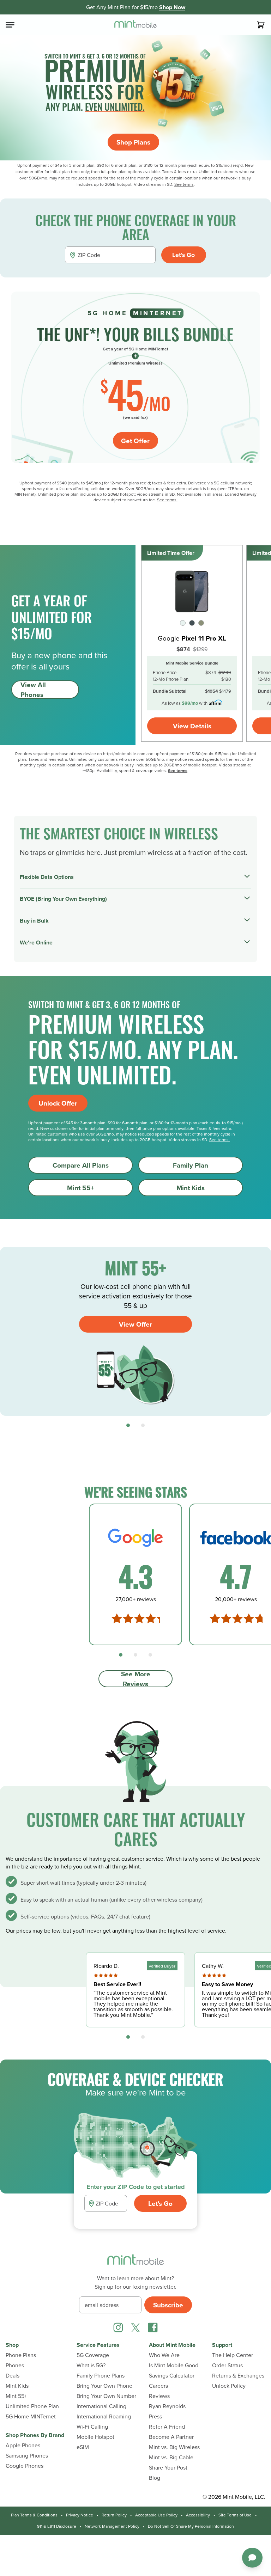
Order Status (227, 2365)
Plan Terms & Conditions (34, 2515)
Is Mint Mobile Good (174, 2365)
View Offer (135, 1324)
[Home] (135, 2264)
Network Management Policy (112, 2526)
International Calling (101, 2406)
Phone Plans (21, 2355)
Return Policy (114, 2515)
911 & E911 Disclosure (57, 2526)
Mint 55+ (81, 1188)
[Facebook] (153, 2327)
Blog (155, 2478)
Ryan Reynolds (167, 2406)
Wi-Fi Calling (92, 2427)
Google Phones (25, 2466)
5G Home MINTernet (31, 2416)
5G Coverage (93, 2355)
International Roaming (104, 2416)
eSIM (83, 2447)
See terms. (167, 500)
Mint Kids (191, 1188)
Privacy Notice (80, 2515)
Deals (13, 2376)
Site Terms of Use (235, 2515)
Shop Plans (133, 142)
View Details (192, 726)
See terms (184, 184)
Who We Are (164, 2355)
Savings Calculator (172, 2376)
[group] (135, 1331)
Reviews (159, 2396)
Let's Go (183, 255)
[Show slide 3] (150, 1655)
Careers (158, 2386)
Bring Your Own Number (106, 2396)
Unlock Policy (229, 2386)
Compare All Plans (81, 1165)
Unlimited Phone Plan (32, 2406)
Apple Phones (23, 2445)
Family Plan (191, 1165)
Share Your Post (168, 2468)
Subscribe (168, 2305)
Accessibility (198, 2515)
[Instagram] (118, 2327)
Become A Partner (171, 2437)
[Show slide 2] (143, 1425)
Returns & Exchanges (238, 2376)
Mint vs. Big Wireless (174, 2447)
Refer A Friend (167, 2427)
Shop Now (172, 7)
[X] (135, 2327)
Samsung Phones (27, 2456)
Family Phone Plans (101, 2376)
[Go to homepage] (135, 25)
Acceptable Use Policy (156, 2515)
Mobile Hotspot (95, 2437)
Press (155, 2416)
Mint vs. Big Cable (171, 2457)
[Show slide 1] (128, 1425)
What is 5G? (91, 2365)
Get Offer (135, 441)
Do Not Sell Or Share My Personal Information (191, 2526)
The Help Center (233, 2355)
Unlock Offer (58, 1103)
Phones (15, 2365)
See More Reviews (136, 1679)
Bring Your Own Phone (104, 2386)
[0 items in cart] (261, 25)
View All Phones (33, 690)
